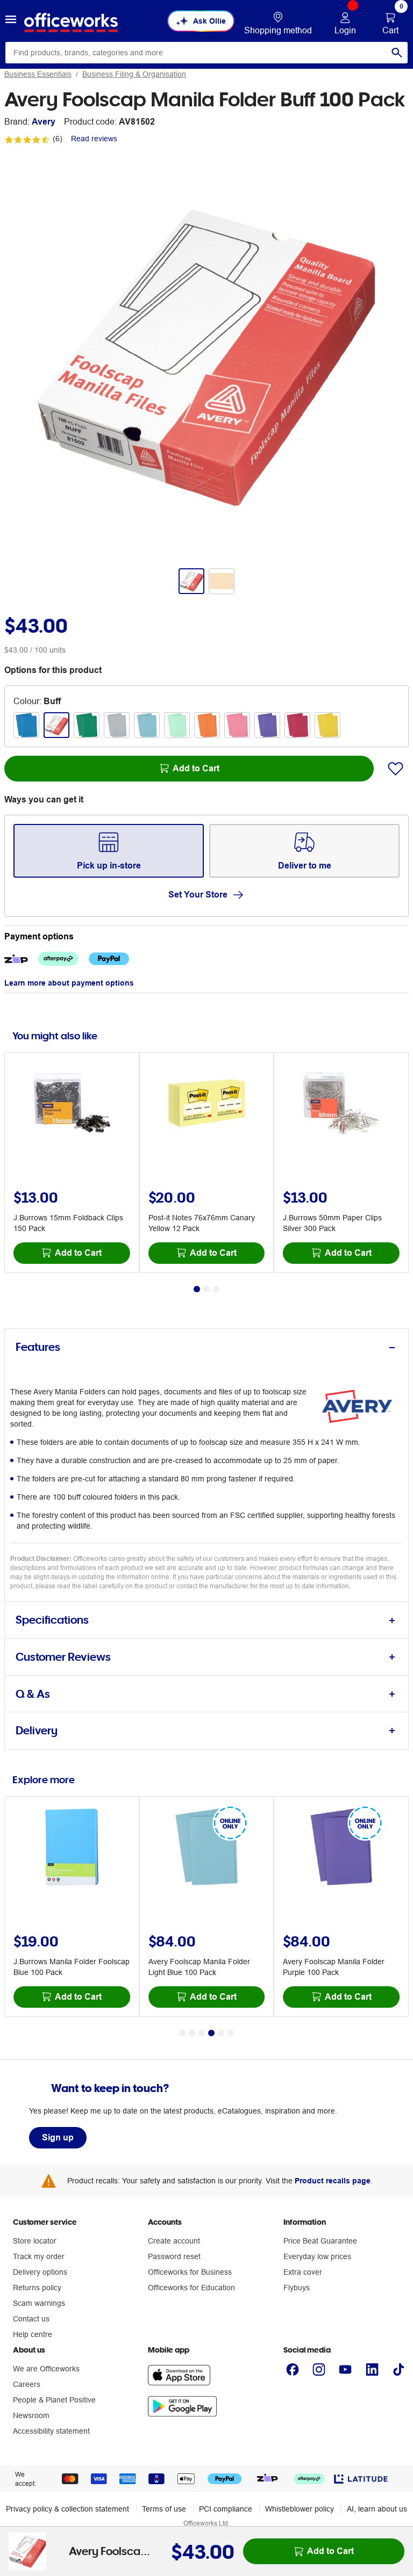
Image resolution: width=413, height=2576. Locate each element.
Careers (27, 2384)
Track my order (39, 2256)
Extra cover (303, 2272)
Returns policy (37, 2288)
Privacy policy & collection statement (67, 2509)
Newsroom (31, 2415)
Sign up (58, 2137)
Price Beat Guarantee (320, 2241)
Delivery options (40, 2272)
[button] (11, 21)
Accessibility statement (51, 2431)
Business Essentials (38, 74)
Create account (174, 2241)
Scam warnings (39, 2303)
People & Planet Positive (54, 2400)
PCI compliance (226, 2509)
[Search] (397, 53)
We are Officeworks (46, 2369)
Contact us (31, 2319)
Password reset (174, 2256)
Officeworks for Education (191, 2288)
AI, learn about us (377, 2509)
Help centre (33, 2334)
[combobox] (206, 53)
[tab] (206, 1347)
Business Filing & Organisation (134, 74)
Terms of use (164, 2509)
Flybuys (297, 2288)
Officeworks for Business (190, 2272)
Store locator (35, 2241)
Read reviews (94, 139)
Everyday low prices (317, 2256)
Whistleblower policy (300, 2509)
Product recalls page (333, 2181)
